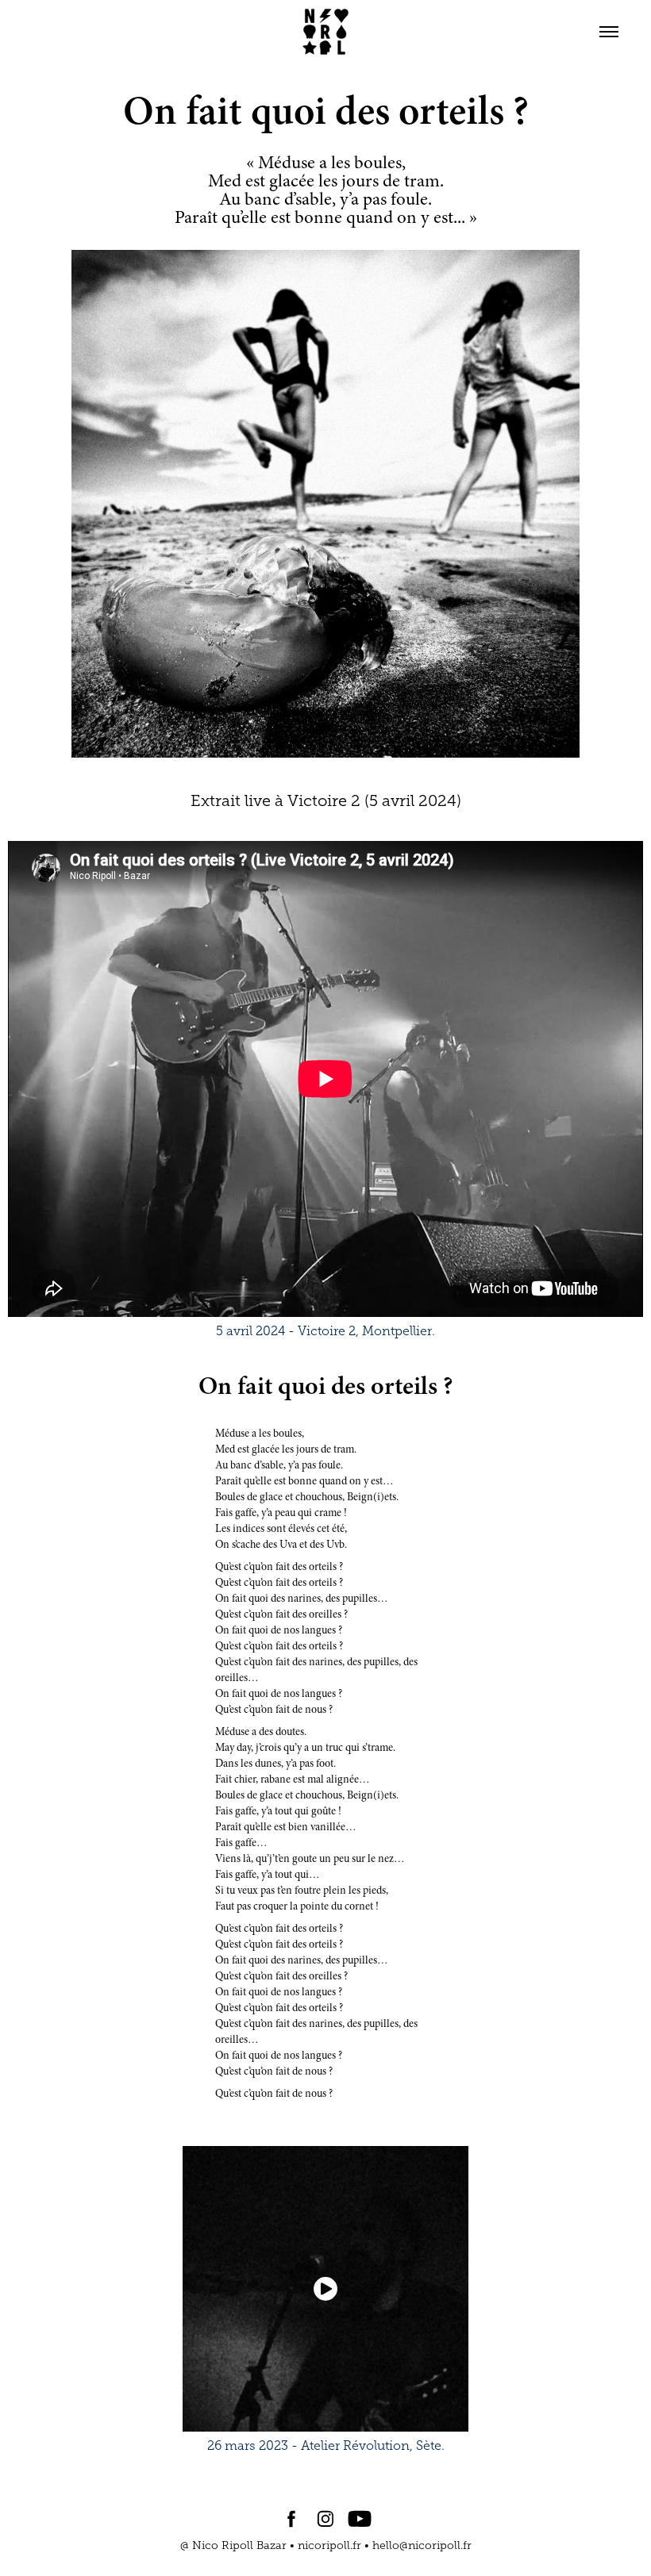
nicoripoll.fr (329, 2545)
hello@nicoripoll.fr (422, 2545)
